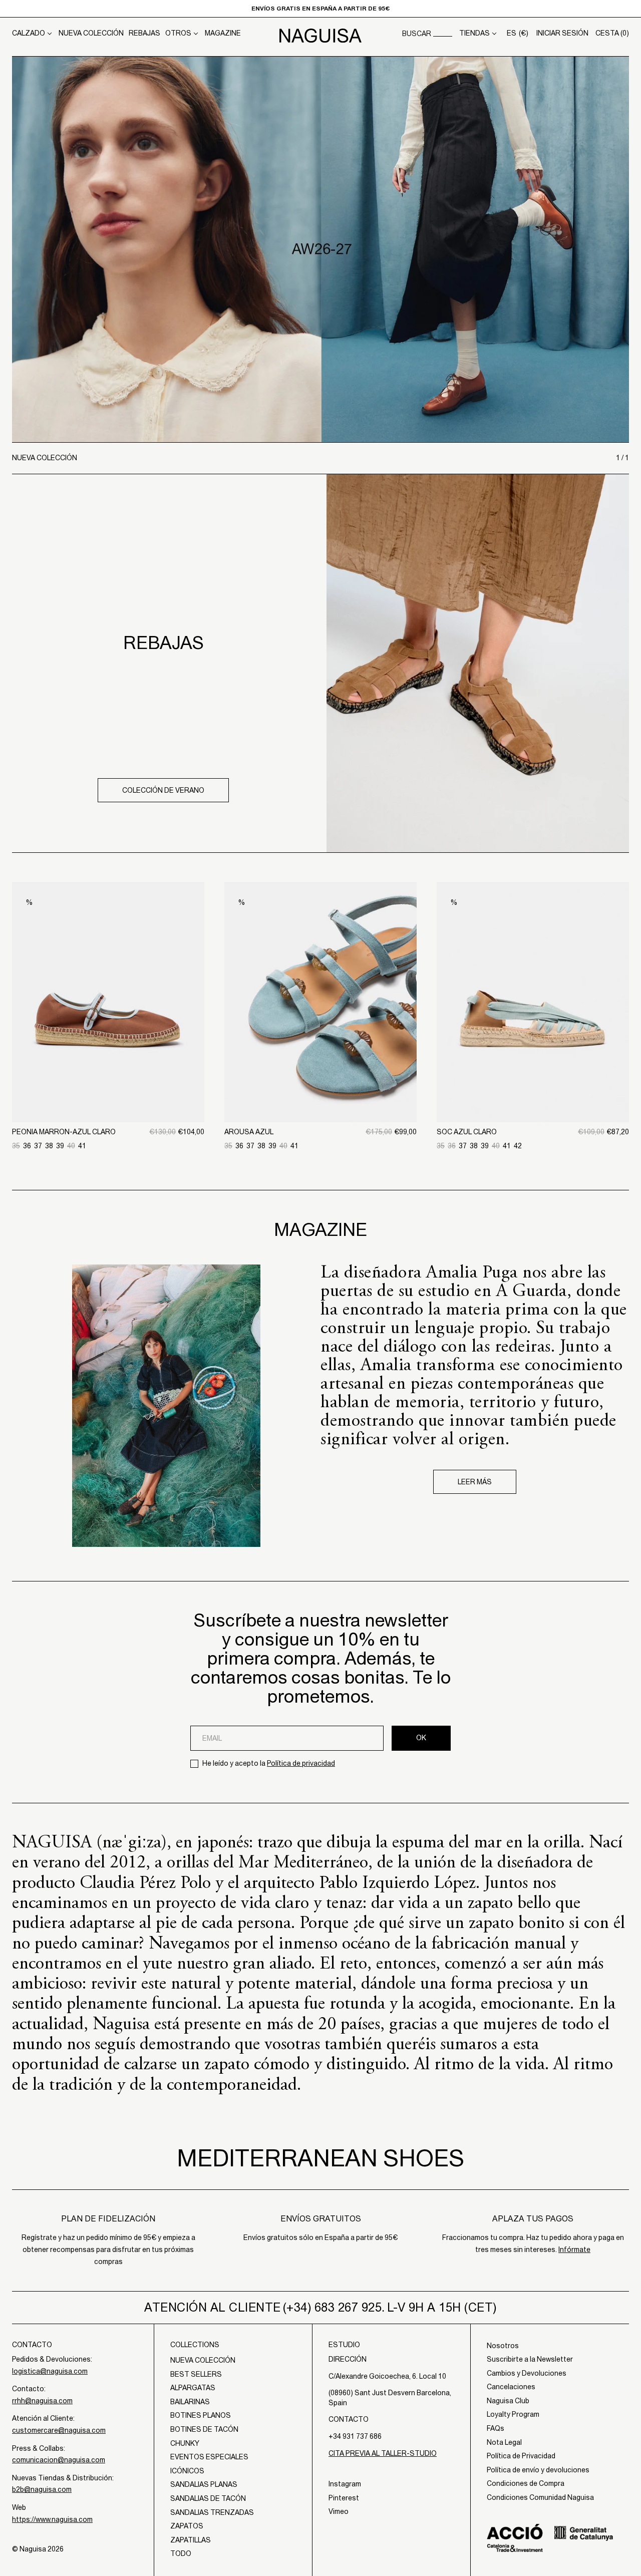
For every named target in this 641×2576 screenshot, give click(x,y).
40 (71, 1146)
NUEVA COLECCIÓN (91, 33)
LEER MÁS (475, 1482)
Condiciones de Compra (526, 2483)
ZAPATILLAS (191, 2540)
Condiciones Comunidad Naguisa (540, 2497)
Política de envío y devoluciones (538, 2470)
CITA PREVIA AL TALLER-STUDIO (383, 2453)
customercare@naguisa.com (59, 2430)
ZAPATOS (187, 2526)
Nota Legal (504, 2442)
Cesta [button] (612, 33)
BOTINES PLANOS (201, 2415)
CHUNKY (185, 2443)
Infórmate (574, 2249)
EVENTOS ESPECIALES (209, 2457)
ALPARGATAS (193, 2388)
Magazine (223, 33)
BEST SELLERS (196, 2374)
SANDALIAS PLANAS (204, 2484)
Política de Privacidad (521, 2456)
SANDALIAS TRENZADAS (212, 2512)
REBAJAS (144, 33)
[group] (320, 249)
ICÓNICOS (187, 2471)
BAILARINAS (190, 2402)
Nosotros (503, 2346)
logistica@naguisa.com (50, 2371)
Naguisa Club (508, 2401)
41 (82, 1146)
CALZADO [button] (29, 33)
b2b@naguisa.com (42, 2489)
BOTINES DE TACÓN (204, 2429)
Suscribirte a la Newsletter (530, 2359)
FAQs (496, 2428)
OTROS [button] (178, 33)
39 (60, 1146)
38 (49, 1146)
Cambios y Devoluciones (527, 2373)
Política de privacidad (301, 1763)
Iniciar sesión (562, 33)
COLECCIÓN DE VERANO (163, 790)
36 (27, 1146)
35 (16, 1146)
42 (518, 1146)
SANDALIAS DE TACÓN (208, 2498)
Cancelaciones (511, 2387)
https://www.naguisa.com (52, 2519)
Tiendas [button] (474, 33)
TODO (181, 2553)
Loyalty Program (513, 2414)
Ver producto (108, 1070)
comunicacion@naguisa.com (59, 2460)
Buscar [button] (417, 34)
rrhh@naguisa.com (42, 2401)
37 (38, 1146)
